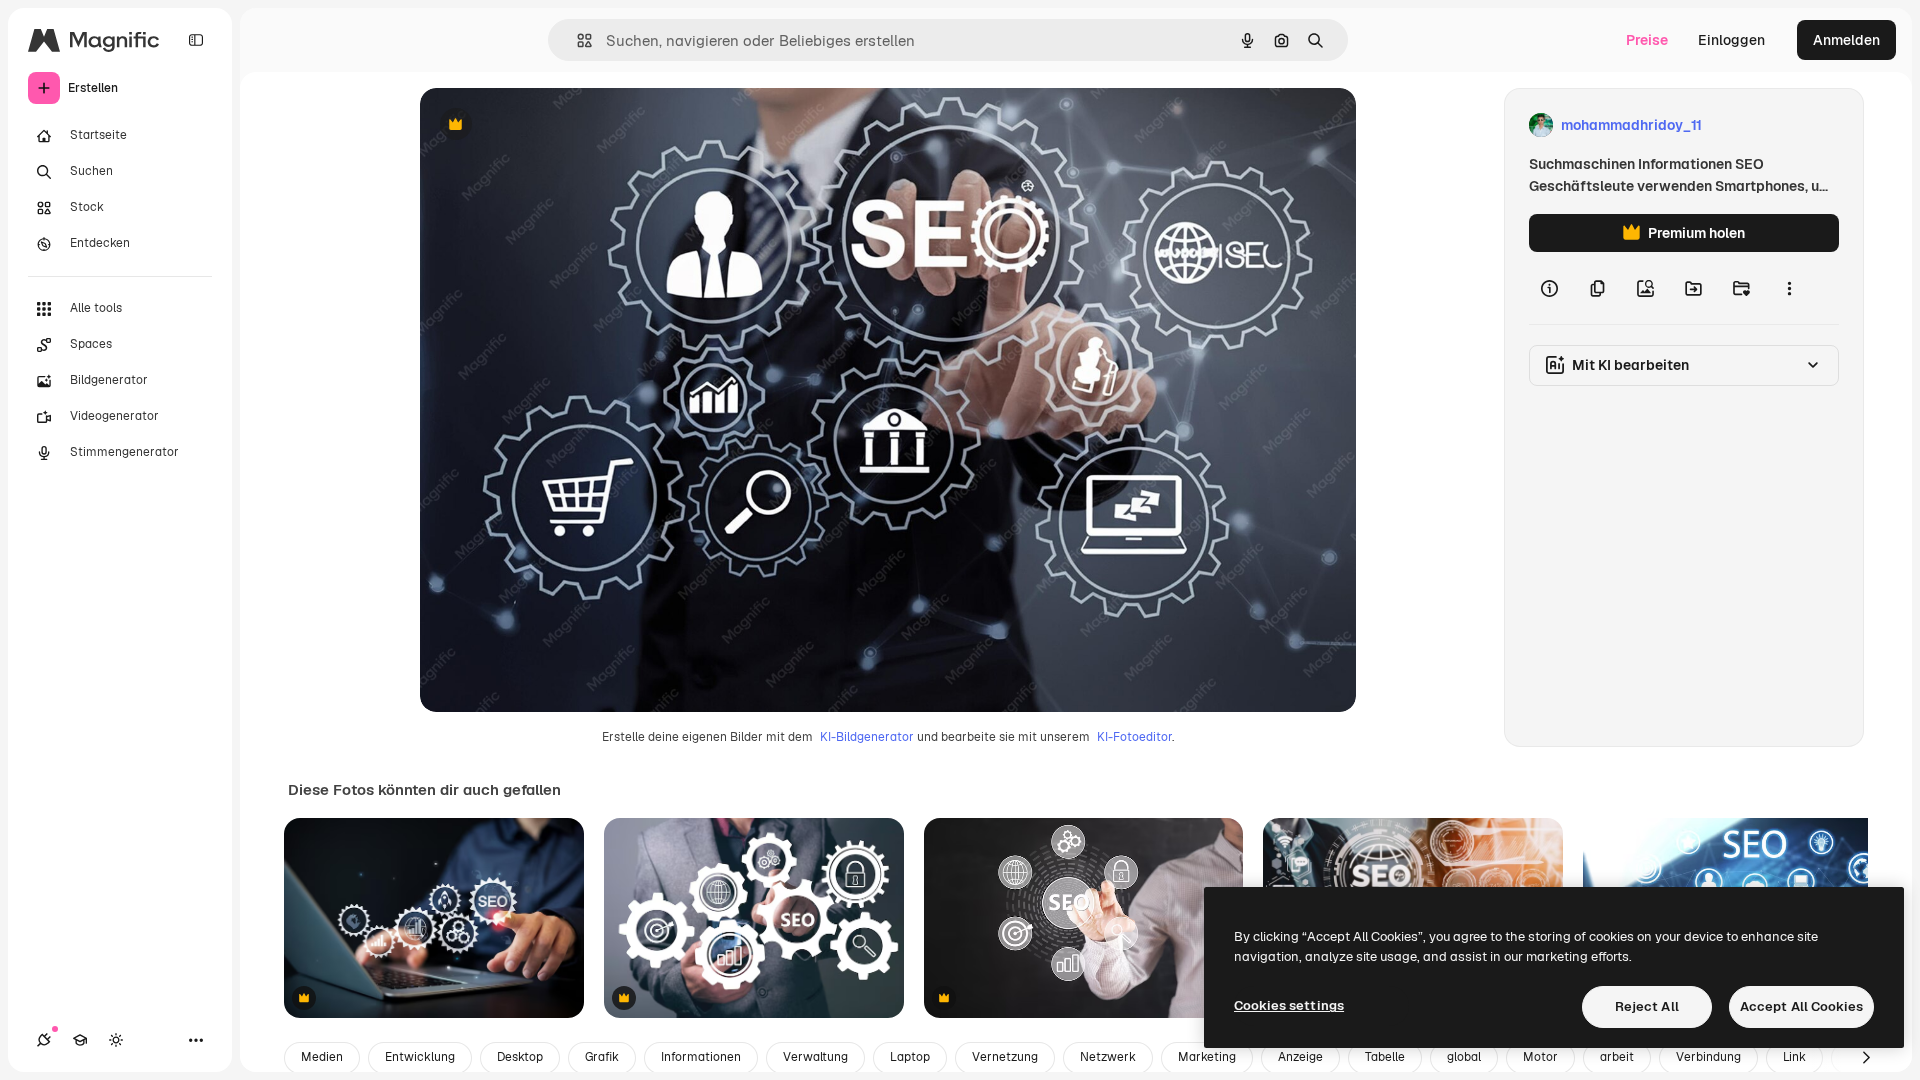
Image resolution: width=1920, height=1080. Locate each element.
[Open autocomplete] (576, 40)
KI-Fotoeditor (1134, 737)
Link (1794, 1057)
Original (548, 125)
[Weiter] (1866, 1058)
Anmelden (1846, 40)
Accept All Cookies (1801, 1006)
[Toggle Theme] (116, 1040)
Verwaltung (815, 1057)
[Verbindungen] (44, 1040)
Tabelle (1385, 1057)
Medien (322, 1057)
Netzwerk (1108, 1057)
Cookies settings (1289, 1005)
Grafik (602, 1057)
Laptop (910, 1057)
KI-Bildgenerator (867, 737)
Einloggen (1731, 40)
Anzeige (1300, 1057)
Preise (1647, 40)
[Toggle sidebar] (196, 40)
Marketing (1207, 1057)
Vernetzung (1005, 1057)
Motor (1540, 1057)
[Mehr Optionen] (1789, 288)
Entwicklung (420, 1057)
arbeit (1617, 1057)
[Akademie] (80, 1040)
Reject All (1647, 1006)
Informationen (701, 1057)
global (1464, 1057)
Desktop (520, 1057)
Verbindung (1708, 1057)
